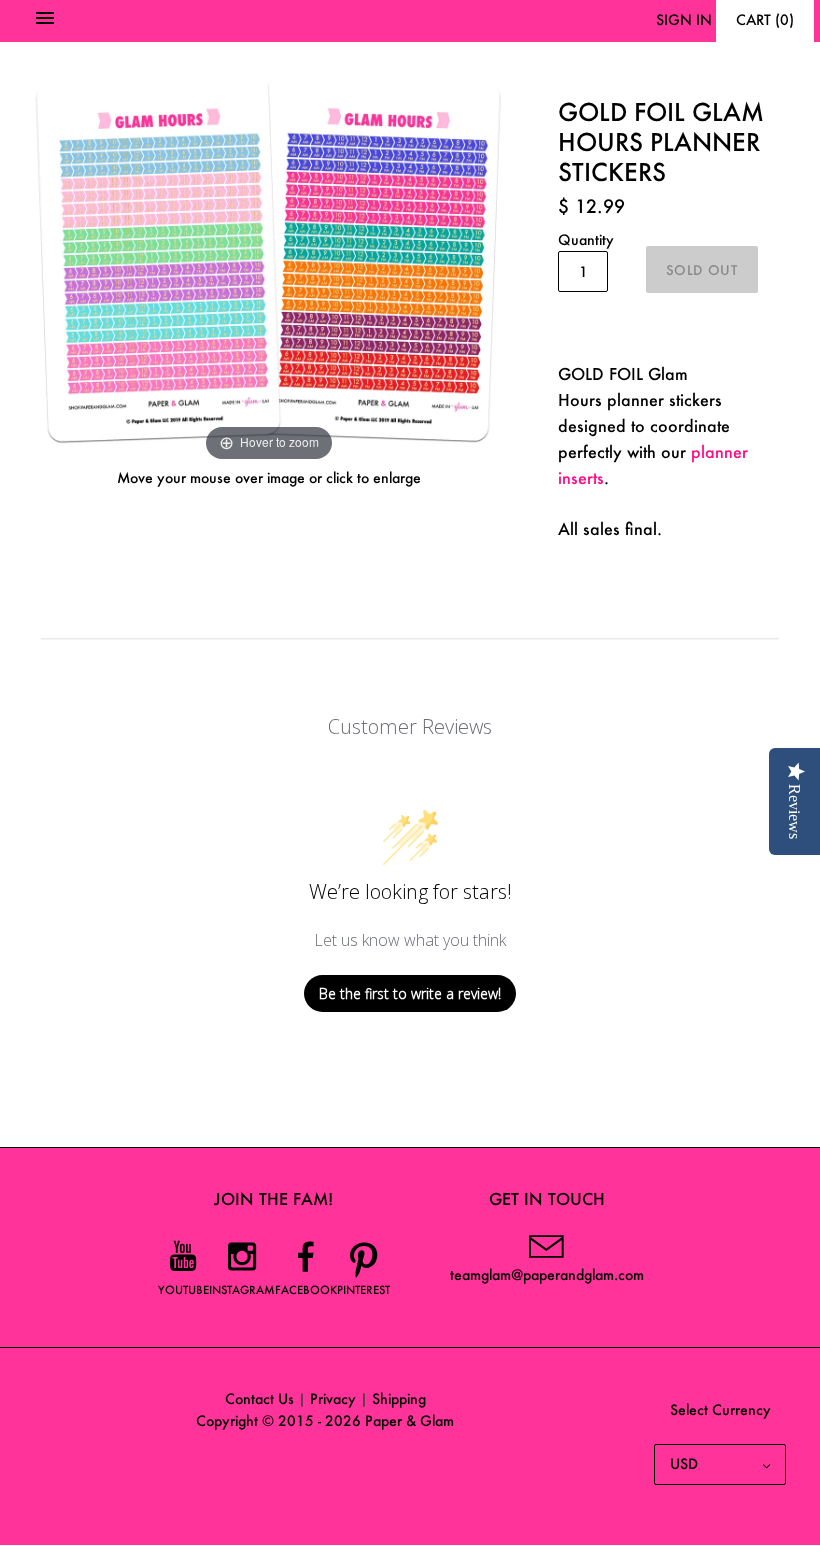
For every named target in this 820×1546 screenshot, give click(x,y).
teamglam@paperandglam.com (547, 1274)
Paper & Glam (409, 1420)
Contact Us (259, 1398)
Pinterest (363, 1290)
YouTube (183, 1290)
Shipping (399, 1398)
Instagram (242, 1290)
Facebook (306, 1290)
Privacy (333, 1398)
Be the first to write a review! (410, 993)
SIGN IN (684, 19)
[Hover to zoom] (269, 259)
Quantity (586, 239)
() (765, 19)
